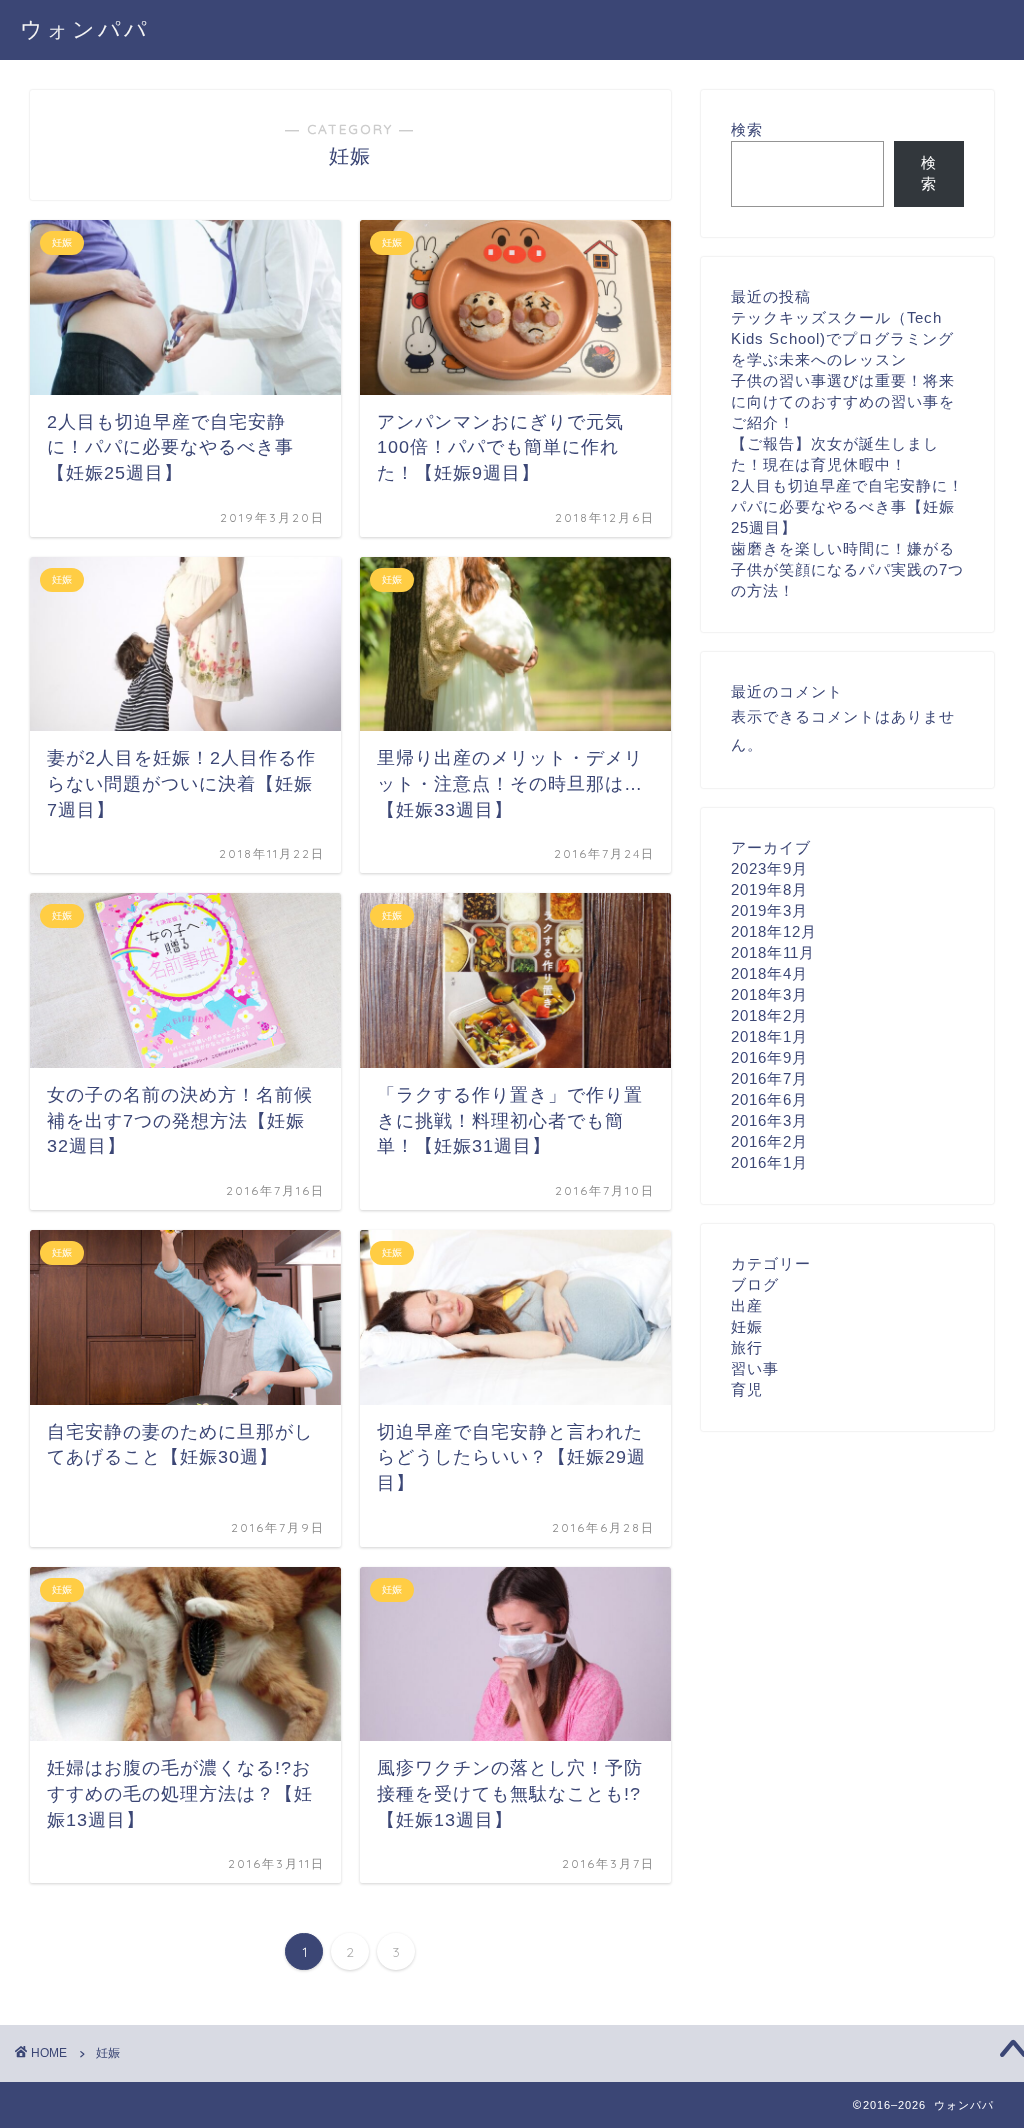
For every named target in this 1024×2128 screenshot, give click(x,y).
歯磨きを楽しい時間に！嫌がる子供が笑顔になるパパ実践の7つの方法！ (847, 569)
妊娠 (747, 1326)
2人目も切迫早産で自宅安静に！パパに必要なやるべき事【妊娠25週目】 (847, 506)
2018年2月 (769, 1015)
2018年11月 (773, 952)
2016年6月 (769, 1099)
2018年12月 (774, 931)
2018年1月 (769, 1036)
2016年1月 (769, 1162)
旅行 (747, 1347)
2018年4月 (769, 973)
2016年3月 (769, 1120)
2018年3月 (769, 994)
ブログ (755, 1284)
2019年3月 (769, 910)
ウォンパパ (85, 28)
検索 (747, 129)
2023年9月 (769, 868)
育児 (747, 1389)
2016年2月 (769, 1141)
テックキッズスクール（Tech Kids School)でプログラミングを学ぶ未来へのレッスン (842, 338)
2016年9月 (769, 1057)
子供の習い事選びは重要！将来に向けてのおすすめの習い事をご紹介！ (843, 401)
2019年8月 (769, 889)
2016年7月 (769, 1078)
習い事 (755, 1368)
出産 (747, 1305)
